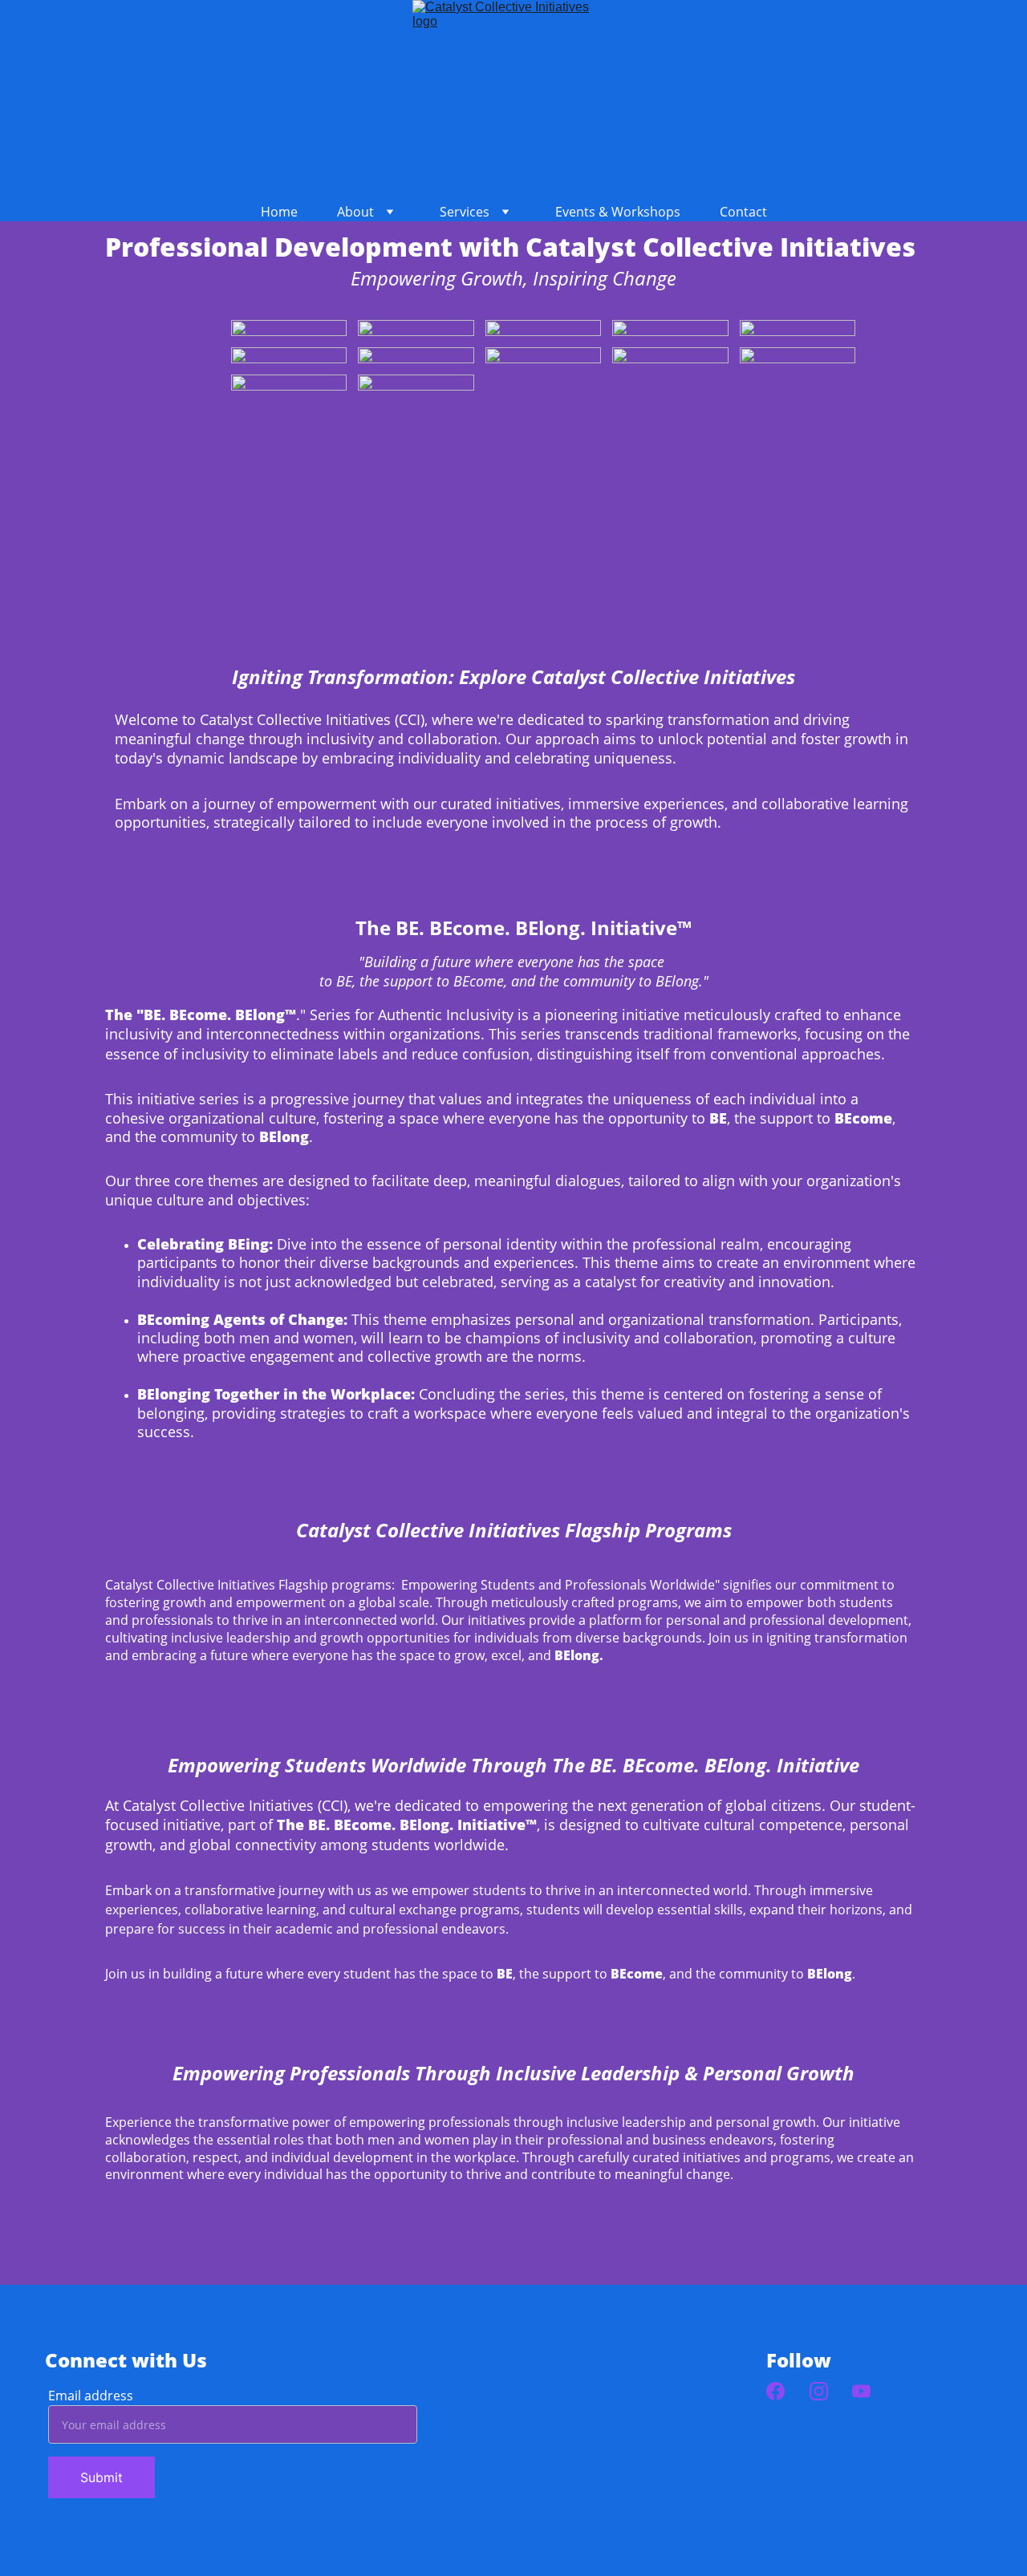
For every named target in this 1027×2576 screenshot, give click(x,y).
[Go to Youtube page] (861, 2391)
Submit (101, 2477)
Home (279, 212)
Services (465, 212)
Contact (743, 212)
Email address (91, 2396)
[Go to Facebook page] (775, 2391)
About (355, 212)
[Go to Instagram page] (819, 2391)
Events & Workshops (618, 212)
